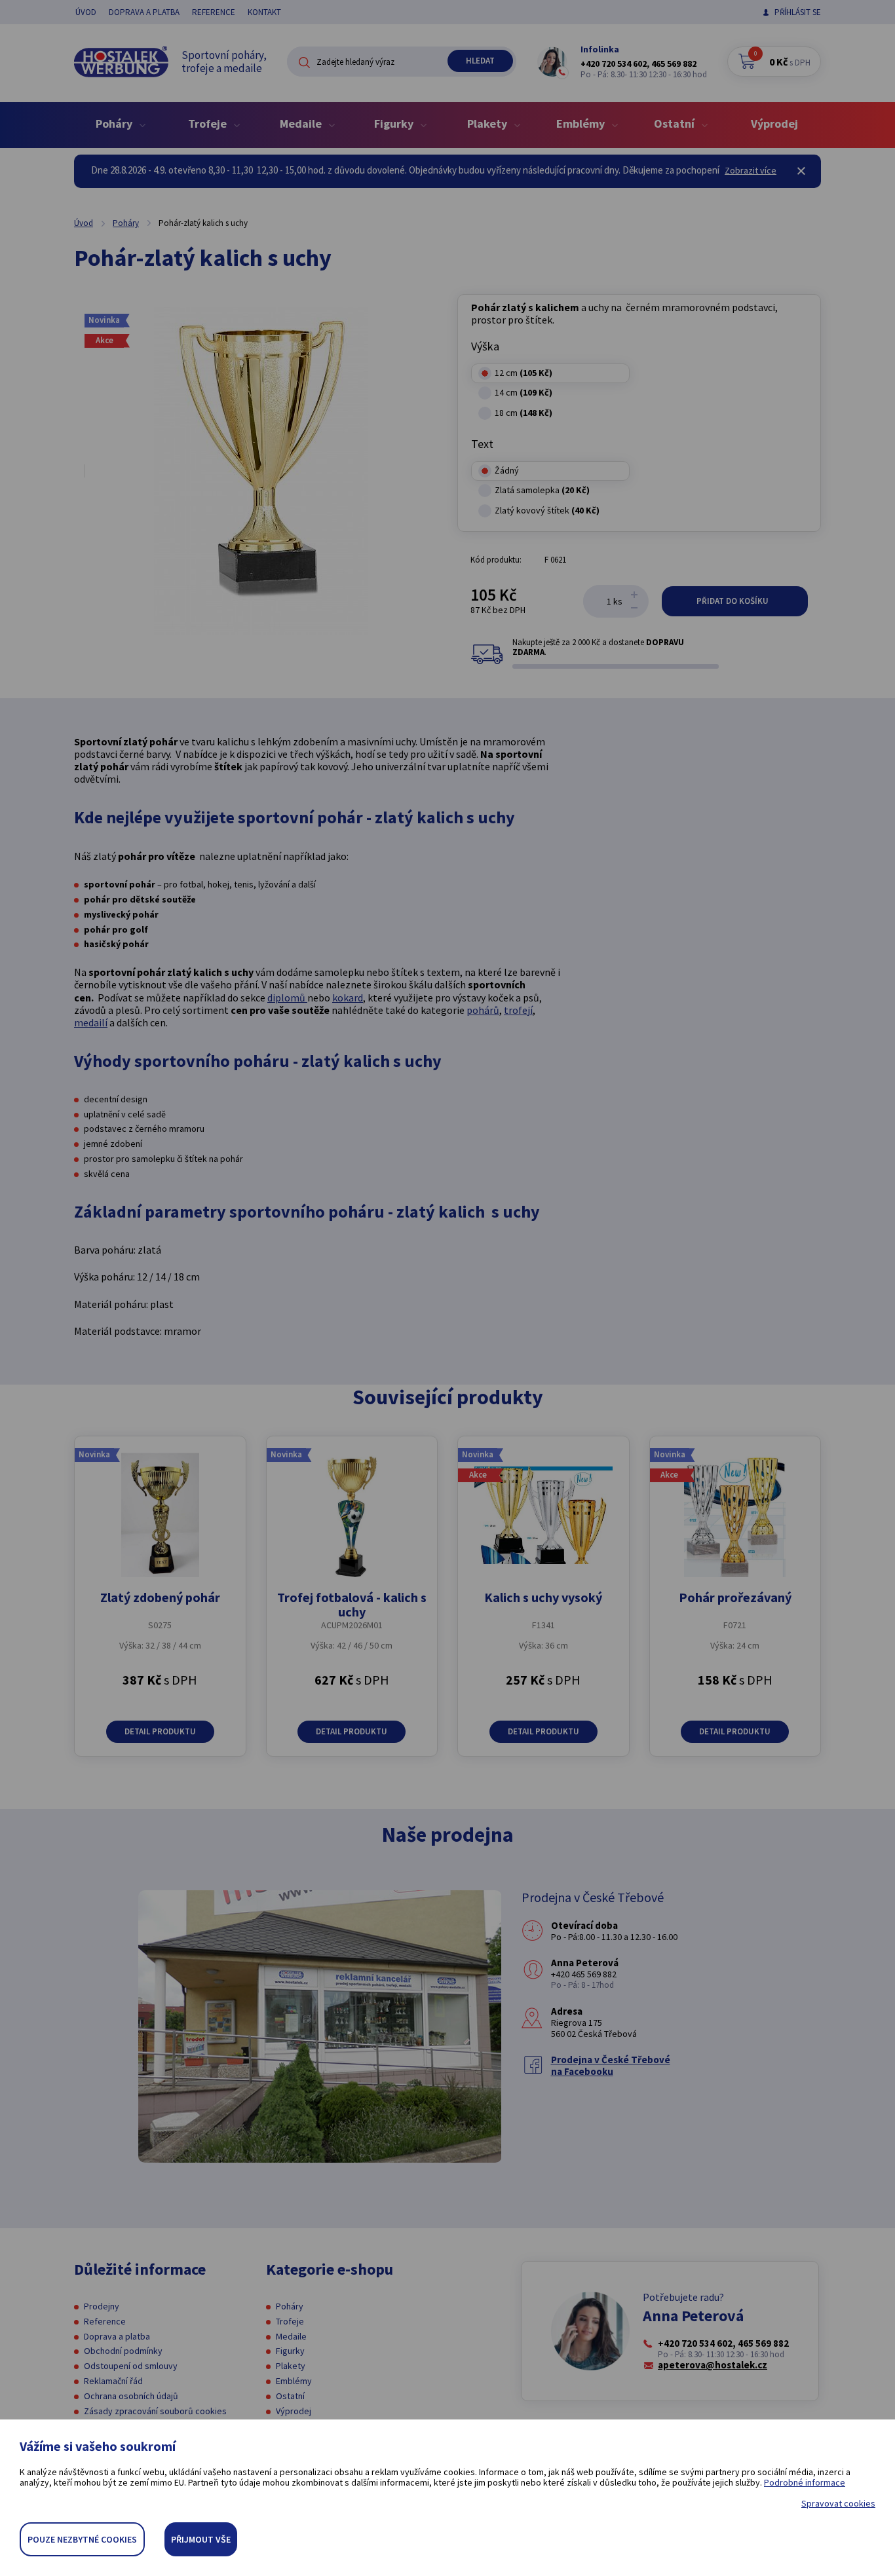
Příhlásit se (798, 12)
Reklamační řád (113, 2381)
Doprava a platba (144, 12)
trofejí (518, 1010)
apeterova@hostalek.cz (713, 2365)
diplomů (287, 998)
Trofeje (290, 2321)
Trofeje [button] (209, 123)
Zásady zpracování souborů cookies (155, 2411)
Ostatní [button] (676, 123)
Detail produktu (160, 1731)
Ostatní (290, 2396)
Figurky (290, 2351)
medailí (91, 1022)
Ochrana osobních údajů (131, 2396)
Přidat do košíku (733, 601)
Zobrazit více (751, 170)
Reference (214, 12)
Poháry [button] (115, 123)
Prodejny (102, 2306)
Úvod (86, 12)
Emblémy (294, 2381)
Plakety (291, 2366)
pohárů (483, 1010)
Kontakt (264, 12)
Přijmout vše (201, 2539)
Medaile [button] (302, 123)
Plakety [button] (488, 123)
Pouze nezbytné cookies (82, 2539)
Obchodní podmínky (123, 2351)
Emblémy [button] (582, 123)
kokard (348, 998)
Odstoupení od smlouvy (131, 2366)
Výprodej (774, 123)
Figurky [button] (395, 123)
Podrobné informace (805, 2482)
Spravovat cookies (838, 2504)
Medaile (291, 2336)
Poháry (126, 223)
